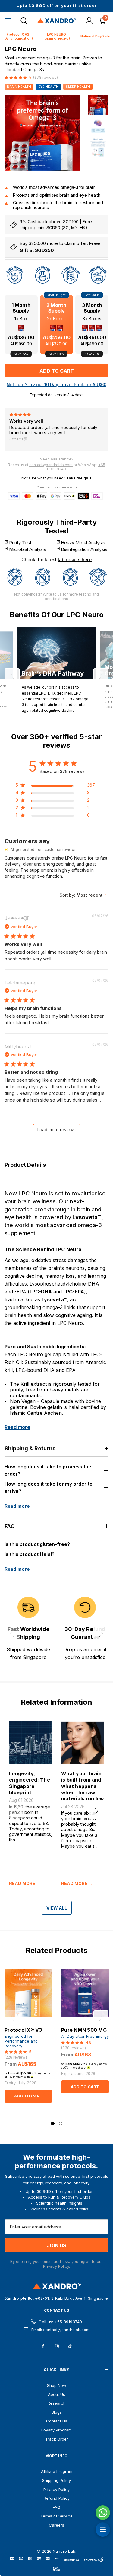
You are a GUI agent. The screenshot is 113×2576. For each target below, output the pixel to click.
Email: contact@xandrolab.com (60, 2330)
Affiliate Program (57, 2471)
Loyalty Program (56, 2430)
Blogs (57, 2412)
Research (57, 2403)
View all (57, 1908)
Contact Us (56, 2310)
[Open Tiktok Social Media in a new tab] (70, 2346)
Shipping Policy (56, 2480)
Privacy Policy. (56, 2266)
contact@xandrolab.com (51, 465)
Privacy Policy (56, 2489)
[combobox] (84, 895)
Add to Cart (28, 2096)
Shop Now (57, 2385)
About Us (56, 2394)
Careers (56, 2525)
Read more (17, 1427)
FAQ (56, 2507)
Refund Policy (57, 2498)
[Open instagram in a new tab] (57, 2346)
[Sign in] (89, 21)
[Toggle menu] (8, 21)
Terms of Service (56, 2516)
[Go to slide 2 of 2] (61, 2123)
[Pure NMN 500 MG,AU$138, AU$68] (85, 1993)
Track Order (57, 2439)
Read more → (25, 1884)
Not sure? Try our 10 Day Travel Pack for (56, 385)
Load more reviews (56, 1129)
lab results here (75, 560)
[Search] (24, 21)
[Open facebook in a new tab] (43, 2346)
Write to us (52, 594)
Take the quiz (79, 478)
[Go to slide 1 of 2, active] (53, 2123)
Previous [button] (12, 676)
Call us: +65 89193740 (60, 2322)
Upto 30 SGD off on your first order (57, 6)
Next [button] (101, 676)
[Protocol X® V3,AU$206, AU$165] (28, 1993)
